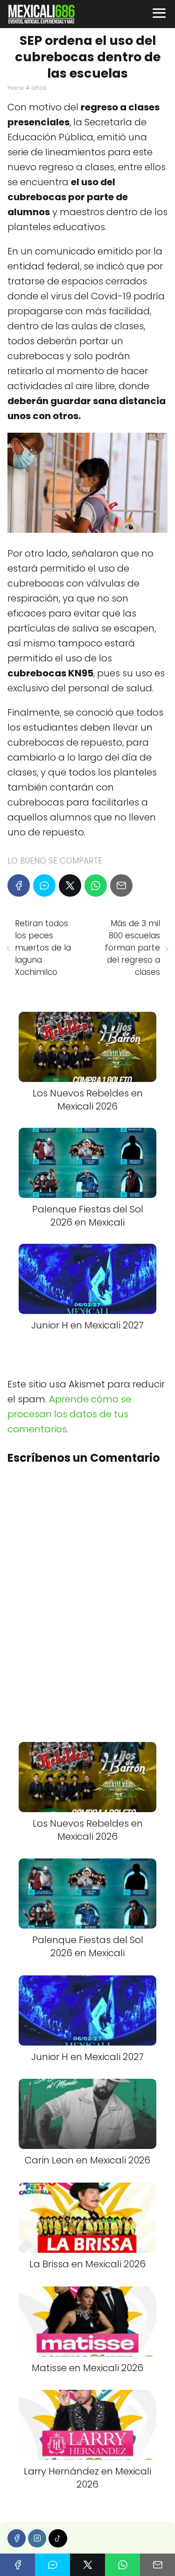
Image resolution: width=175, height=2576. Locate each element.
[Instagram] (37, 2538)
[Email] (121, 885)
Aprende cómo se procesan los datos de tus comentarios (69, 1414)
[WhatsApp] (96, 885)
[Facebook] (19, 885)
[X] (70, 885)
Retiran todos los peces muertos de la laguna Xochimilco (43, 948)
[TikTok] (58, 2538)
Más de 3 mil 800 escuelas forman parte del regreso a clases (133, 948)
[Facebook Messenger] (44, 885)
